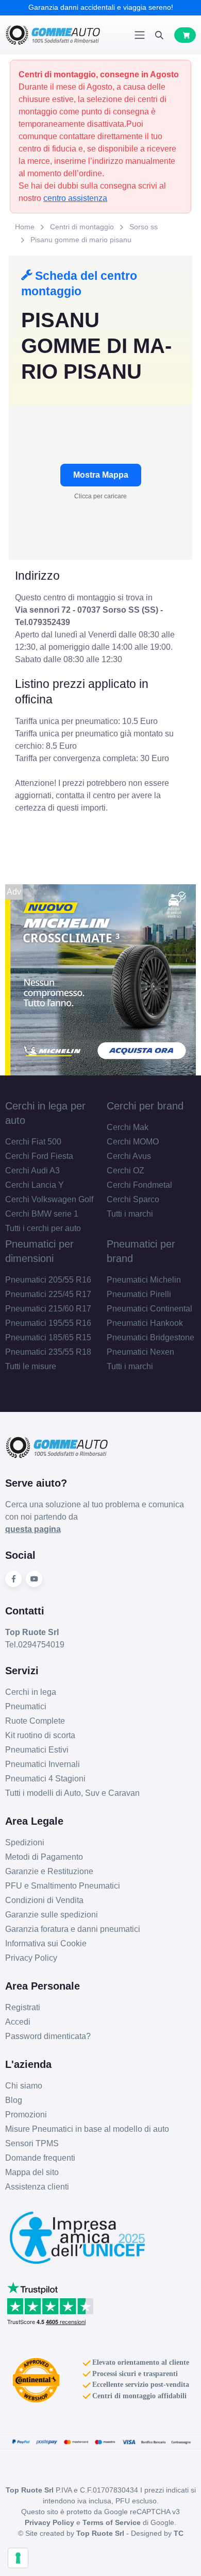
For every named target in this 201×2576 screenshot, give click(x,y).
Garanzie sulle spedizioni (52, 1915)
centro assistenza (75, 198)
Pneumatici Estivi (37, 1750)
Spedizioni (25, 1842)
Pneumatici (26, 1706)
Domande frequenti (40, 2158)
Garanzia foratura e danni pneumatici (73, 1929)
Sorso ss (144, 227)
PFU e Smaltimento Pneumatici (63, 1886)
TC (179, 2533)
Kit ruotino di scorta (40, 1735)
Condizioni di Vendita (44, 1900)
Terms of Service (112, 2522)
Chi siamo (24, 2086)
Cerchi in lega (31, 1692)
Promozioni (26, 2115)
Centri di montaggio (82, 227)
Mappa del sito (32, 2172)
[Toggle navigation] (140, 35)
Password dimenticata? (48, 2036)
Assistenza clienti (37, 2187)
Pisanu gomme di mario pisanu (81, 240)
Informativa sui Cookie (46, 1943)
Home (25, 227)
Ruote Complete (35, 1721)
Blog (14, 2100)
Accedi (18, 2022)
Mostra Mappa (101, 475)
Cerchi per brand (145, 1106)
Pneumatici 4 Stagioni (45, 1779)
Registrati (23, 2007)
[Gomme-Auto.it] (53, 35)
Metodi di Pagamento (44, 1857)
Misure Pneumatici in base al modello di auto (87, 2129)
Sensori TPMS (32, 2143)
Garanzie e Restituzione (49, 1871)
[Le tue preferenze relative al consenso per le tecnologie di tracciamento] (18, 2558)
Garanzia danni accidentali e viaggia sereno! (101, 7)
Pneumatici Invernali (43, 1764)
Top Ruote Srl (100, 2533)
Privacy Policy (31, 1958)
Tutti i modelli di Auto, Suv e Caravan (72, 1793)
